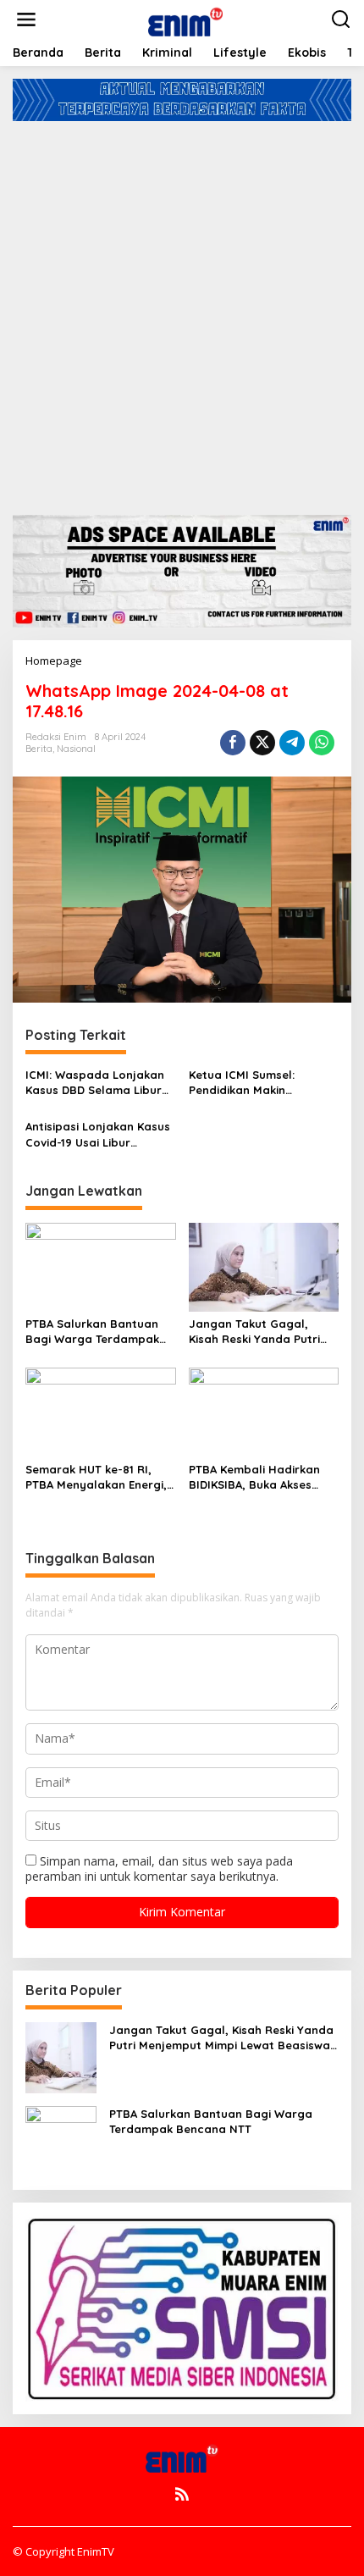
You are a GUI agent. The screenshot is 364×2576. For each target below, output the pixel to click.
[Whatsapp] (322, 743)
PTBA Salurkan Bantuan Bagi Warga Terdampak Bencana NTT (92, 1332)
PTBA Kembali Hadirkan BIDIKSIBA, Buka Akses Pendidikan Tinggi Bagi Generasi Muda (254, 1477)
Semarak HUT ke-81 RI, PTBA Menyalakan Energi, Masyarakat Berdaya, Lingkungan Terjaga (96, 1477)
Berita (39, 749)
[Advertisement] (182, 312)
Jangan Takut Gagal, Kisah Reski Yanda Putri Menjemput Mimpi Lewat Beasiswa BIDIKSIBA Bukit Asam (259, 1332)
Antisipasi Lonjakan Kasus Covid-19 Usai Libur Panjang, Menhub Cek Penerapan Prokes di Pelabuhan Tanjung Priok (98, 1134)
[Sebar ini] (233, 743)
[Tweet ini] (262, 743)
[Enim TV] (185, 18)
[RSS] (182, 2494)
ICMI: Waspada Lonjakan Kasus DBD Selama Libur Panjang (95, 1083)
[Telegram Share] (292, 743)
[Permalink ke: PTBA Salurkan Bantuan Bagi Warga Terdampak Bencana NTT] (101, 1266)
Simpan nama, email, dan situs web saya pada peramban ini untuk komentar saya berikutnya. (159, 1868)
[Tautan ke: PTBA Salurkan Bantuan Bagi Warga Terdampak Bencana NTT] (61, 2139)
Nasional (76, 749)
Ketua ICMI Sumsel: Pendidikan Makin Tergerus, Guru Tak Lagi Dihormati (255, 1083)
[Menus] (26, 19)
